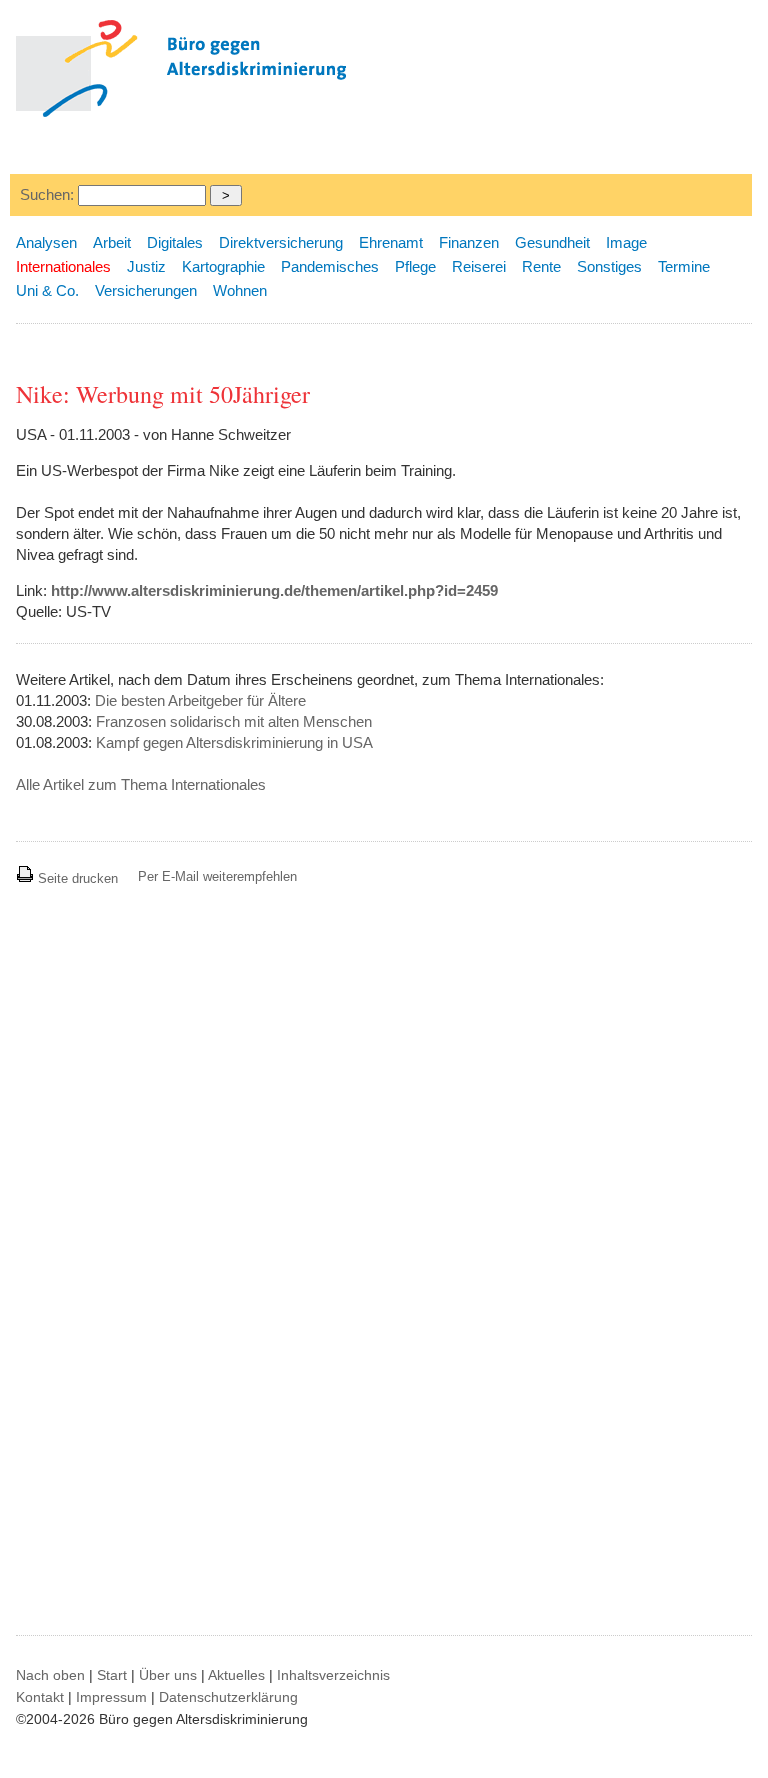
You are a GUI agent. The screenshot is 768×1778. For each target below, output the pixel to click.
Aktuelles (236, 1675)
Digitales (175, 242)
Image (626, 242)
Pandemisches (330, 266)
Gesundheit (552, 242)
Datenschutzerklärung (228, 1697)
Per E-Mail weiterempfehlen (217, 876)
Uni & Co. (47, 290)
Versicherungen (146, 290)
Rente (541, 266)
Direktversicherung (281, 242)
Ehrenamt (391, 242)
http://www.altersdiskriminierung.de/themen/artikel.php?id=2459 (274, 590)
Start (112, 1675)
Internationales (63, 266)
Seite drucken (76, 878)
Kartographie (223, 266)
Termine (684, 266)
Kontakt (40, 1697)
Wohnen (240, 290)
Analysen (46, 242)
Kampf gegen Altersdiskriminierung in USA (234, 742)
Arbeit (112, 242)
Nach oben (50, 1675)
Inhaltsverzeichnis (333, 1675)
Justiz (146, 266)
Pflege (415, 266)
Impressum (111, 1697)
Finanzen (469, 242)
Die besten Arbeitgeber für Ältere (200, 700)
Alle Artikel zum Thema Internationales (141, 784)
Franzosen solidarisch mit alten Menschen (234, 721)
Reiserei (479, 266)
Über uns (168, 1675)
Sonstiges (609, 266)
